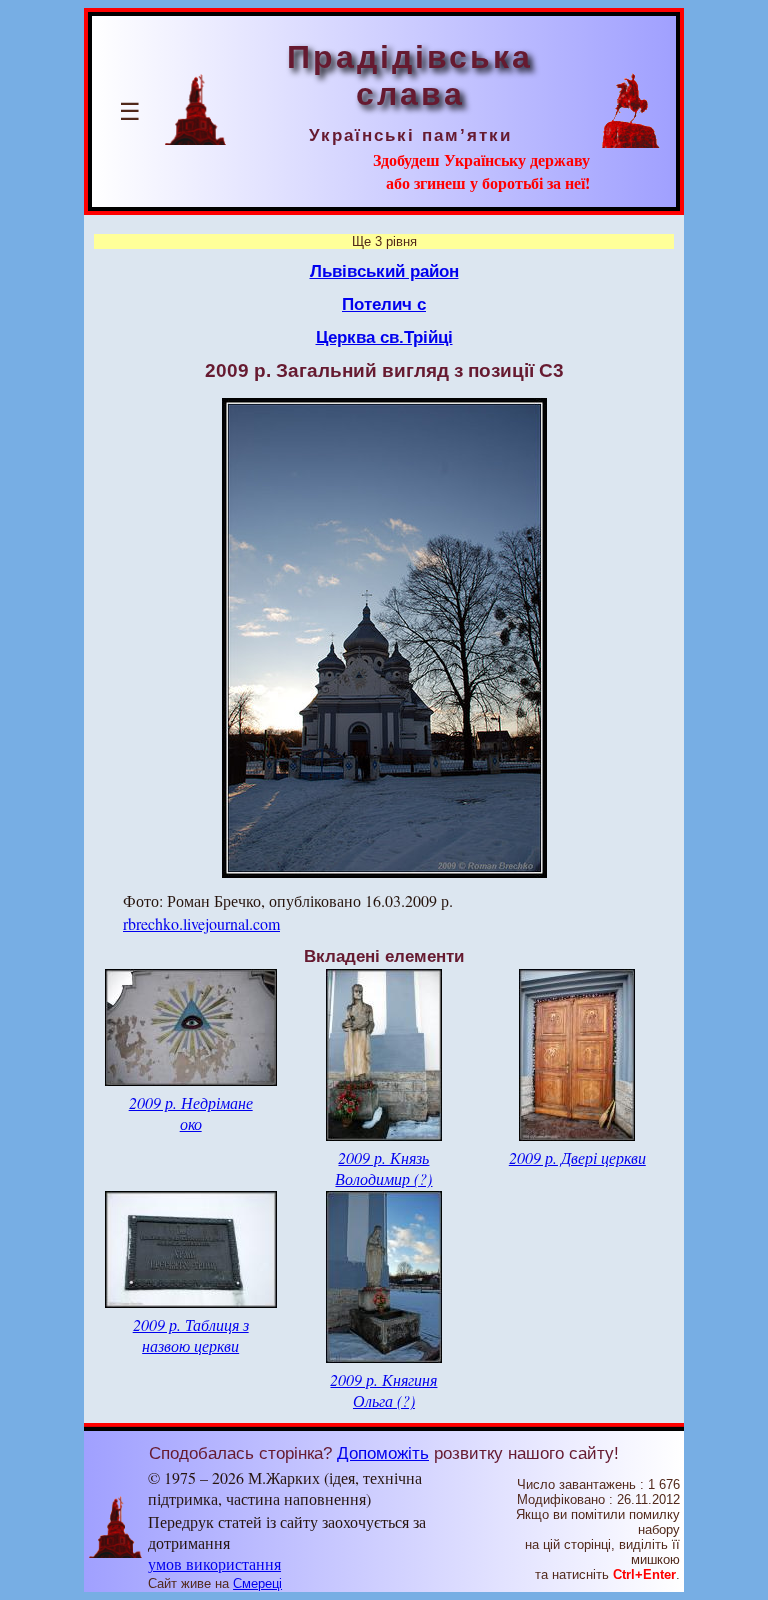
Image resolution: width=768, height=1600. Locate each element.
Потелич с (384, 304)
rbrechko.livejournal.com (201, 923)
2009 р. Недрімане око (191, 1113)
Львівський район (384, 271)
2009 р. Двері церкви (577, 1157)
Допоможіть (383, 1453)
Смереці (257, 1583)
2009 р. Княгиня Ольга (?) (383, 1390)
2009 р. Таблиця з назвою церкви (191, 1335)
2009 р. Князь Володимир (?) (383, 1168)
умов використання (214, 1563)
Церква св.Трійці (384, 337)
